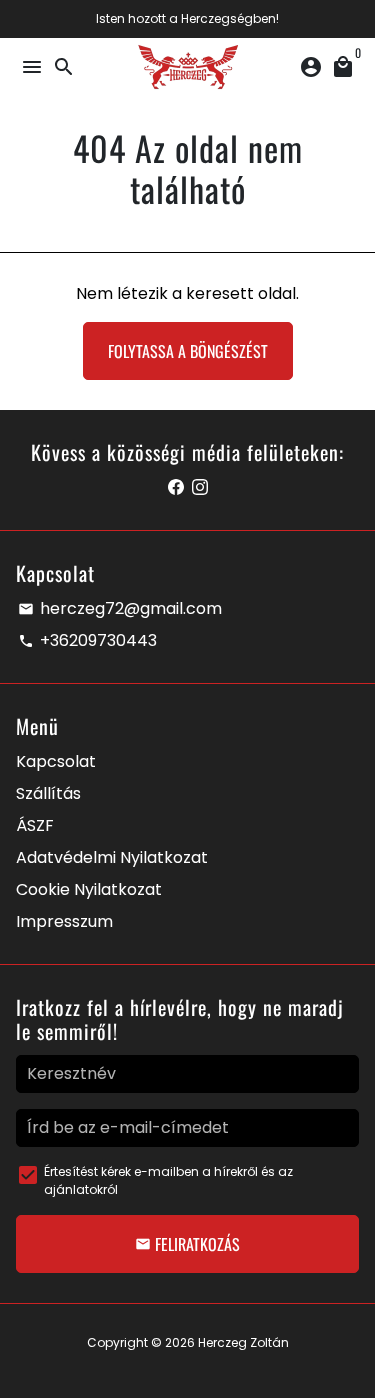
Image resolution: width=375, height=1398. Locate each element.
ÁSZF (35, 825)
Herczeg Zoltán (243, 1342)
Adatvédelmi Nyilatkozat (112, 857)
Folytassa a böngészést (188, 351)
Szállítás (48, 793)
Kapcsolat (56, 761)
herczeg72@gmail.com (120, 608)
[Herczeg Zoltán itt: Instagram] (200, 487)
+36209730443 (87, 640)
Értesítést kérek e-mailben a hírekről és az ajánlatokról (168, 1180)
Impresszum (64, 921)
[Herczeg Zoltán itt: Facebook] (176, 487)
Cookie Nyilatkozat (89, 889)
